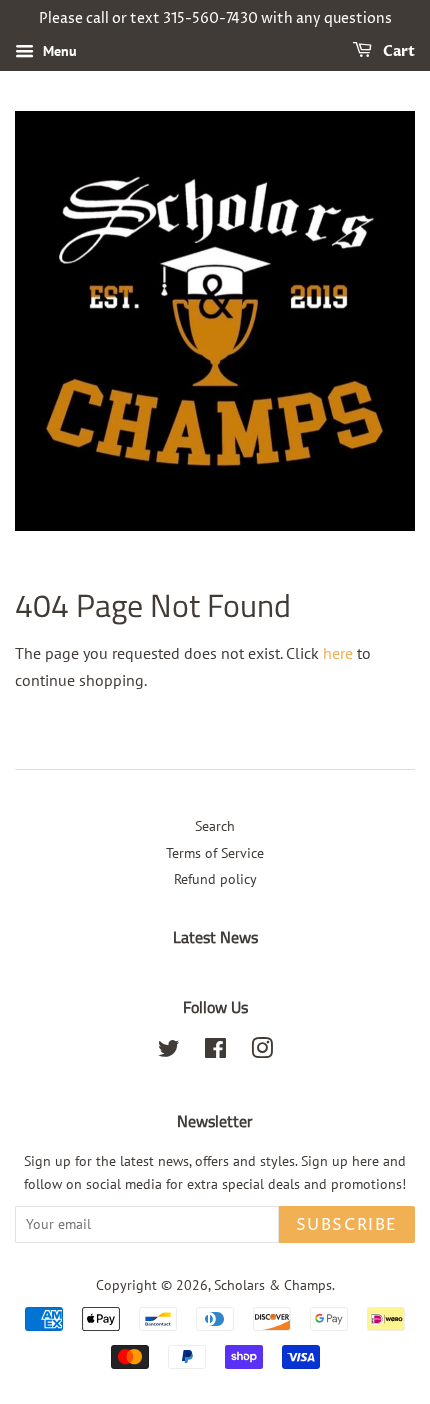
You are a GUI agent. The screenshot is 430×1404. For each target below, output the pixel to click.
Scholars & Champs (273, 1285)
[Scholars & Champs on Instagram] (262, 1052)
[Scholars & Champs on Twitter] (169, 1052)
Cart (397, 51)
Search (215, 826)
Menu (58, 51)
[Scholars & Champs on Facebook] (215, 1052)
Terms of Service (215, 853)
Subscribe (347, 1225)
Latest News (215, 937)
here (338, 653)
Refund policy (215, 879)
